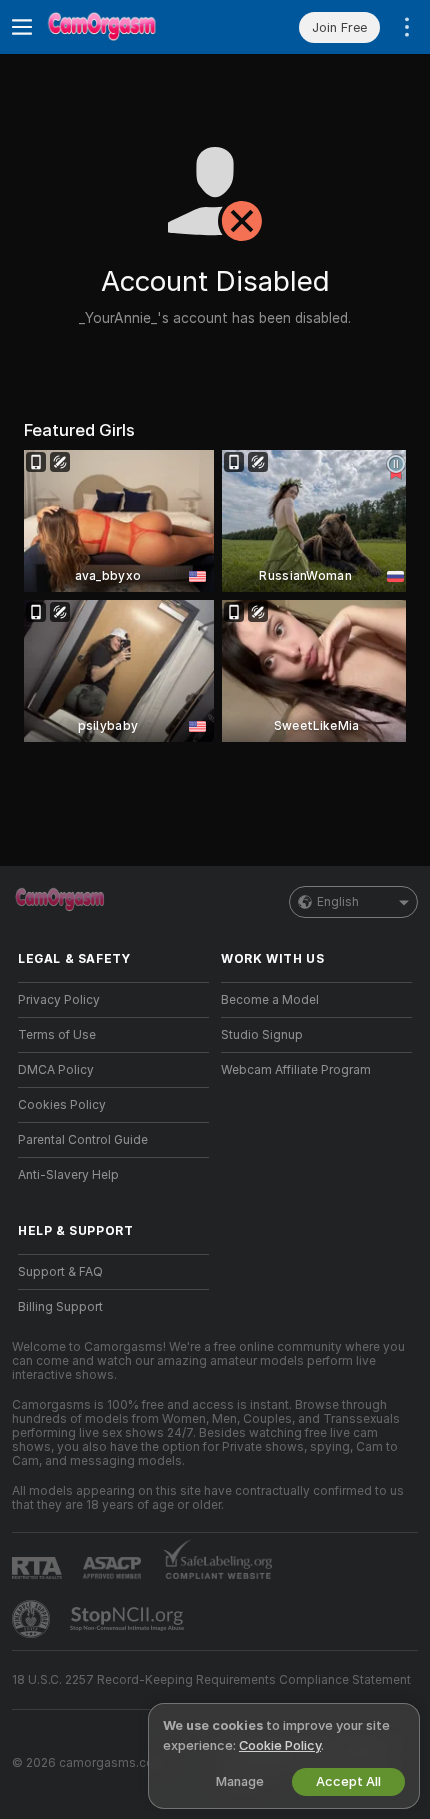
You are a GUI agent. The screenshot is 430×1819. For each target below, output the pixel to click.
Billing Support (60, 1307)
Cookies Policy (62, 1105)
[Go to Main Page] (129, 27)
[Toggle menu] (22, 27)
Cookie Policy (280, 1745)
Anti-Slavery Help (68, 1175)
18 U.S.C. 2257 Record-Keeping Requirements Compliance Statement (211, 1680)
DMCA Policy (56, 1070)
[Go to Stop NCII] (129, 1619)
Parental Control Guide (83, 1140)
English (338, 902)
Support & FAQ (60, 1272)
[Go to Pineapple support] (33, 1619)
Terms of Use (57, 1035)
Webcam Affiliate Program (296, 1070)
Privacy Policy (59, 1000)
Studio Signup (262, 1035)
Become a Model (270, 1000)
